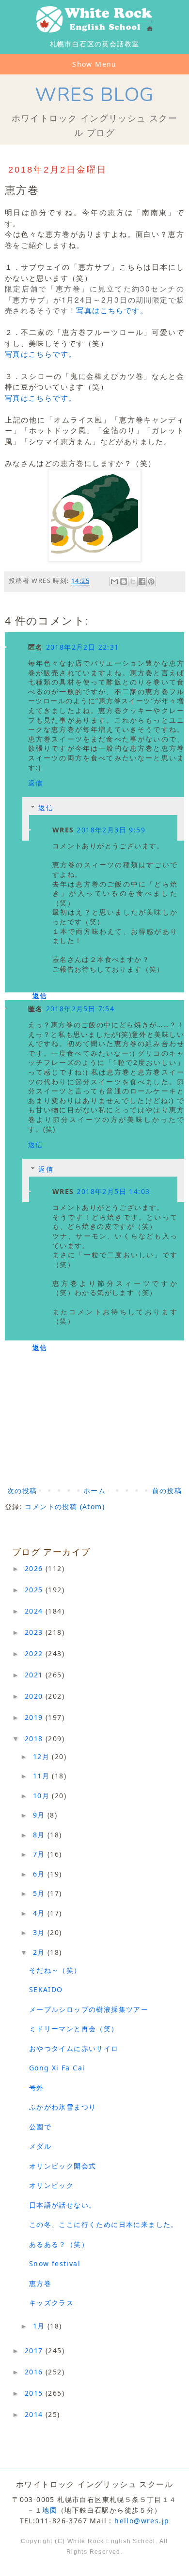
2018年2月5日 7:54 (80, 1009)
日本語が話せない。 (63, 2205)
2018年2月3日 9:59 (111, 830)
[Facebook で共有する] (142, 582)
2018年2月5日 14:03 (113, 1191)
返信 (36, 783)
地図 (50, 2510)
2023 (35, 1632)
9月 (40, 1815)
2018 (35, 1739)
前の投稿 (167, 1491)
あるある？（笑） (59, 2244)
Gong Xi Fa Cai (57, 2068)
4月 (40, 1913)
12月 (43, 1756)
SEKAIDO (46, 1989)
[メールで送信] (114, 582)
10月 (43, 1796)
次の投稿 (22, 1491)
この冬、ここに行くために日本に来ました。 (104, 2224)
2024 (35, 1611)
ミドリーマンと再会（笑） (74, 2029)
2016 (35, 2372)
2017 (35, 2350)
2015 (35, 2393)
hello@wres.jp (142, 2521)
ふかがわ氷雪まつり (63, 2107)
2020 (35, 1696)
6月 (40, 1874)
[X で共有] (133, 582)
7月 (40, 1854)
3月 (40, 1932)
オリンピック (51, 2185)
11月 (43, 1776)
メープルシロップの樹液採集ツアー (89, 2009)
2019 (35, 1717)
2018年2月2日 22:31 (83, 647)
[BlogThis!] (124, 582)
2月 (40, 1952)
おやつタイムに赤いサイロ (74, 2048)
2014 (35, 2414)
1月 (40, 2326)
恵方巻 (40, 2283)
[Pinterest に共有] (151, 582)
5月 (40, 1893)
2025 (35, 1590)
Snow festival (55, 2263)
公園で (40, 2127)
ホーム (94, 1491)
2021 (35, 1675)
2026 (35, 1568)
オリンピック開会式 (63, 2166)
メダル (40, 2146)
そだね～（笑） (55, 1970)
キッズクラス (51, 2303)
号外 (37, 2088)
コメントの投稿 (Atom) (65, 1506)
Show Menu (94, 64)
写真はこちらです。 (112, 310)
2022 (35, 1653)
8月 (40, 1835)
